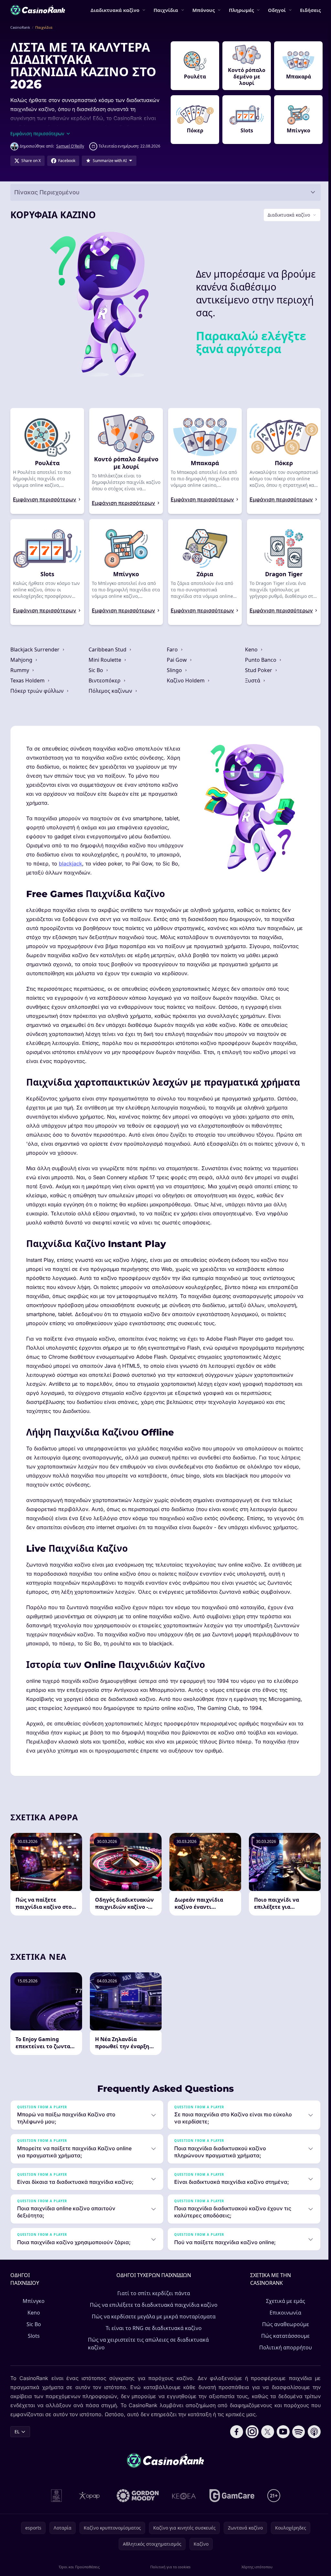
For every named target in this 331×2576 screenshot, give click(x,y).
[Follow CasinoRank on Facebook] (234, 2447)
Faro (172, 656)
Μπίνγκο (33, 2316)
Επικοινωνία (283, 2328)
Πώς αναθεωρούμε (283, 2340)
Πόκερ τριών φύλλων (38, 697)
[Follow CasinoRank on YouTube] (281, 2447)
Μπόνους (203, 10)
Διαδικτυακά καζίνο (115, 10)
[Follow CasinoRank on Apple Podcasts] (312, 2447)
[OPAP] (88, 2511)
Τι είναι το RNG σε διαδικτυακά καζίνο (152, 2344)
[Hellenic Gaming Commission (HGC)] (55, 2511)
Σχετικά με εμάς (283, 2316)
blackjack (103, 870)
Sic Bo (96, 677)
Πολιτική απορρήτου (283, 2363)
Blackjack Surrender (36, 656)
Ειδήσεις (310, 10)
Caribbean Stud (107, 656)
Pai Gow (176, 666)
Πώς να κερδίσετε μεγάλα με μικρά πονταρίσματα (152, 2332)
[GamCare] (231, 2511)
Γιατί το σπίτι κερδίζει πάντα (152, 2309)
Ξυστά (251, 687)
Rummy (20, 677)
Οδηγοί (277, 10)
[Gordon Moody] (136, 2511)
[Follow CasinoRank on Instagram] (250, 2447)
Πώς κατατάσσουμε (283, 2351)
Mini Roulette (105, 666)
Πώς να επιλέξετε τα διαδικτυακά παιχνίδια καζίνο (152, 2320)
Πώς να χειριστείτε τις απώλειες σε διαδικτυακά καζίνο (148, 2359)
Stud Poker (257, 677)
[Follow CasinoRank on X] (265, 2447)
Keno (250, 656)
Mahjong (22, 666)
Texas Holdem (28, 687)
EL (17, 2447)
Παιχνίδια (166, 10)
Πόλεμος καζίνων (110, 697)
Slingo (174, 677)
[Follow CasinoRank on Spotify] (296, 2447)
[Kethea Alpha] (183, 2511)
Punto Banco (259, 666)
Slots (33, 2351)
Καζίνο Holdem (185, 687)
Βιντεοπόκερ (105, 687)
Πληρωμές (241, 10)
